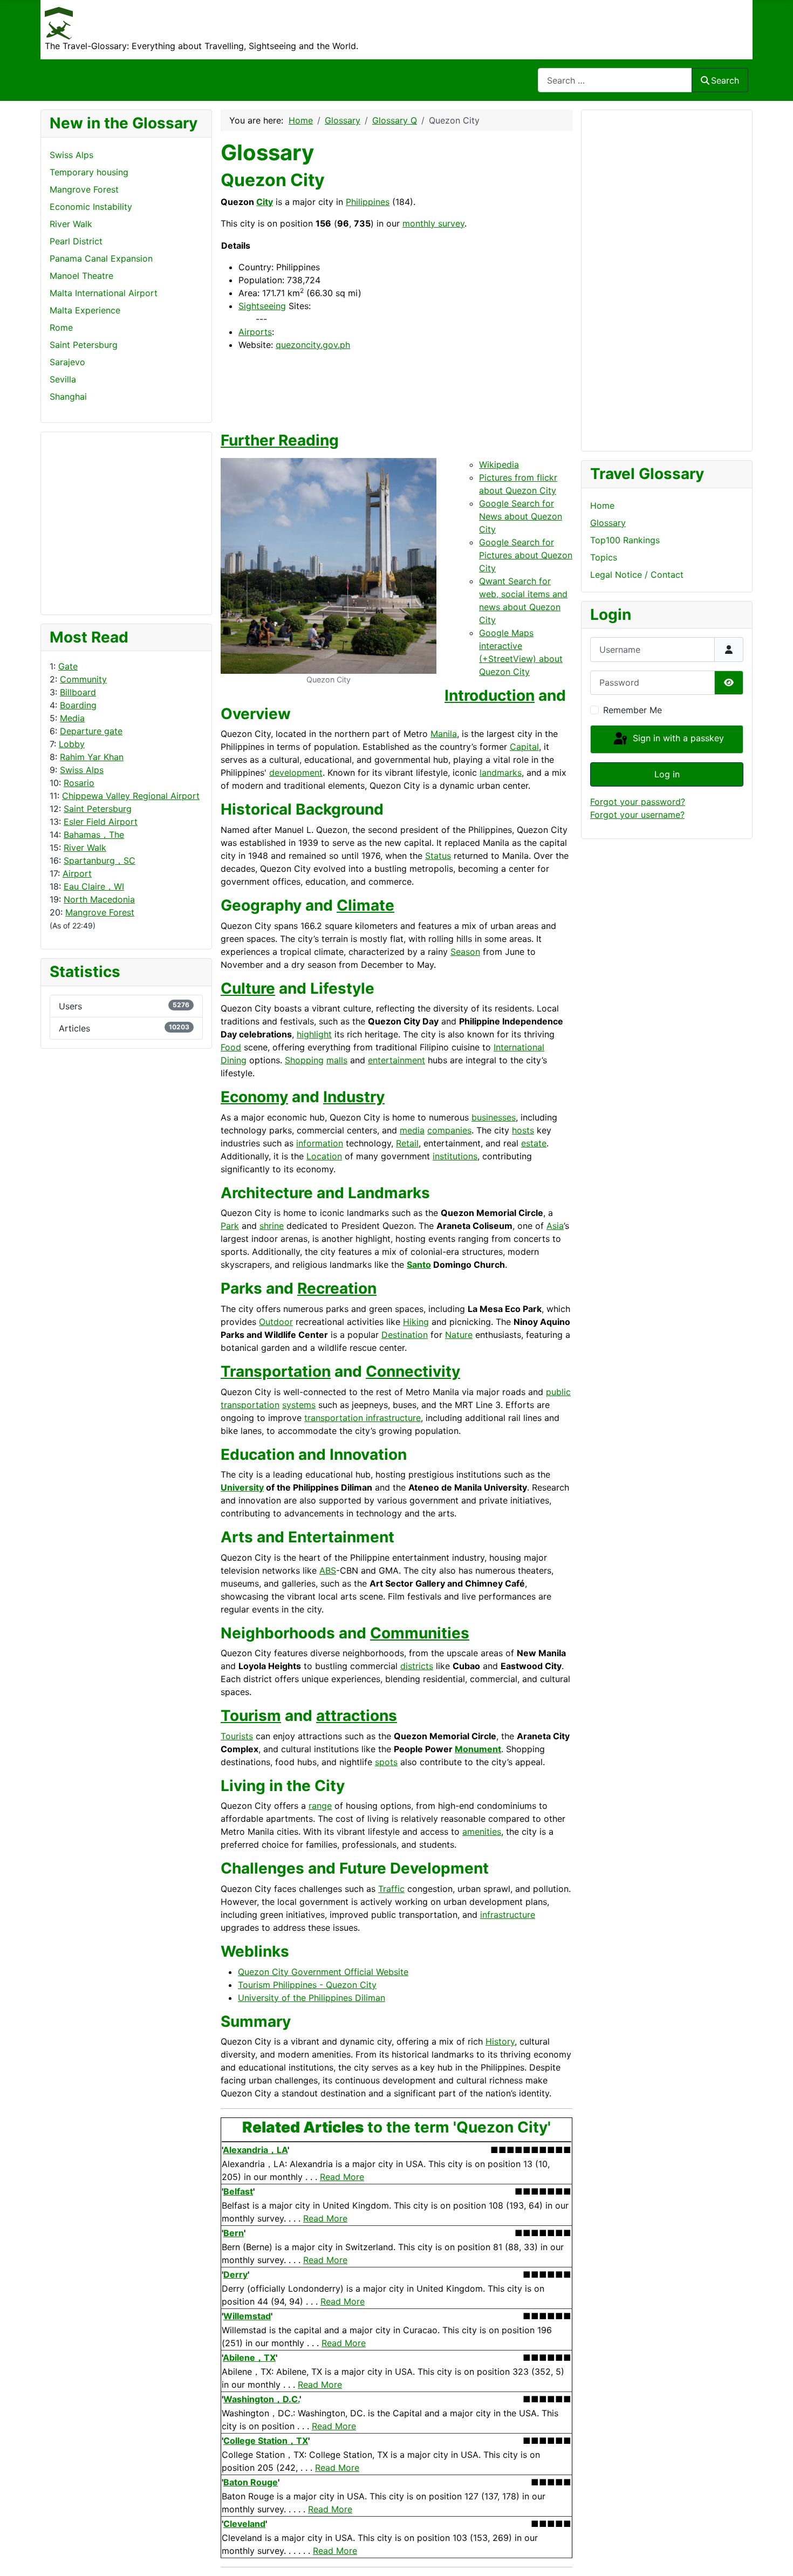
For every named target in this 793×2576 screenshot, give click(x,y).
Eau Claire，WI (94, 886)
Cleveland (244, 2524)
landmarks (501, 773)
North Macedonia (99, 899)
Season (465, 952)
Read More (342, 2177)
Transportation (276, 1371)
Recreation (337, 1288)
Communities (420, 1633)
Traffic (391, 1889)
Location (324, 1156)
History (500, 2041)
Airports (255, 332)
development (296, 773)
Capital (524, 747)
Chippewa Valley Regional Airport (131, 796)
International (519, 1047)
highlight (314, 1034)
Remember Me (633, 710)
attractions (357, 1716)
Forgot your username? (637, 815)
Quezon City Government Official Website (323, 1972)
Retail (407, 1143)
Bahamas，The (94, 835)
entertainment (396, 1060)
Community (83, 679)
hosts (523, 1130)
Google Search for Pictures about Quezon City (526, 555)
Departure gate (91, 731)
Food (231, 1047)
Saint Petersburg (98, 809)
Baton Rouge (251, 2482)
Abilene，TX (249, 2358)
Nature (459, 1335)
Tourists (237, 1736)
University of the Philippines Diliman (312, 1998)
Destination (405, 1335)
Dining (234, 1060)
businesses (494, 1117)
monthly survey (433, 223)
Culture (248, 988)
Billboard (78, 692)
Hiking (416, 1322)
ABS (328, 1570)
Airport (77, 873)
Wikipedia (499, 464)
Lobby (72, 744)
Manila (444, 734)
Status (438, 856)
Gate (68, 666)
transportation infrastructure (363, 1418)
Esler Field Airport (101, 822)
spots (386, 1762)
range (320, 1806)
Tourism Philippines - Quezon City (307, 1985)
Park (230, 1226)
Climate (365, 905)
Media (72, 718)
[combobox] (615, 80)
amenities (482, 1832)
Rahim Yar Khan (92, 757)
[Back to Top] (774, 2556)
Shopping (304, 1060)
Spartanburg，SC (100, 860)
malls (337, 1060)
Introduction (490, 695)
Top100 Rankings (625, 540)
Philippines (368, 202)
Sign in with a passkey (677, 739)
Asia (555, 1226)
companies (449, 1130)
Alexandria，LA (255, 2150)
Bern (234, 2233)
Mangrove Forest (100, 912)
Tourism (251, 1716)
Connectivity (413, 1371)
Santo (419, 1265)
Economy (254, 1097)
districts (417, 1666)
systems (299, 1405)
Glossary (608, 523)
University (242, 1487)
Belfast (238, 2191)
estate (534, 1143)
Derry (235, 2274)
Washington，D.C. (261, 2399)
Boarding (78, 705)
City (265, 202)
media (412, 1130)
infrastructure (508, 1915)
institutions (455, 1156)
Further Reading (280, 440)
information (320, 1143)
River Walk (85, 848)
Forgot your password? (638, 802)
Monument (478, 1749)
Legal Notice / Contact (637, 575)
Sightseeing (262, 306)
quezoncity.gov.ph (313, 345)
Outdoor (276, 1322)
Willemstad (247, 2316)
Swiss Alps (82, 770)
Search (725, 80)
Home (602, 505)
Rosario (79, 783)
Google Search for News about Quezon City (521, 516)
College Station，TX (266, 2441)
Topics (604, 557)
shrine (272, 1226)
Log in (667, 774)
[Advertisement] (93, 522)
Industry (354, 1097)
